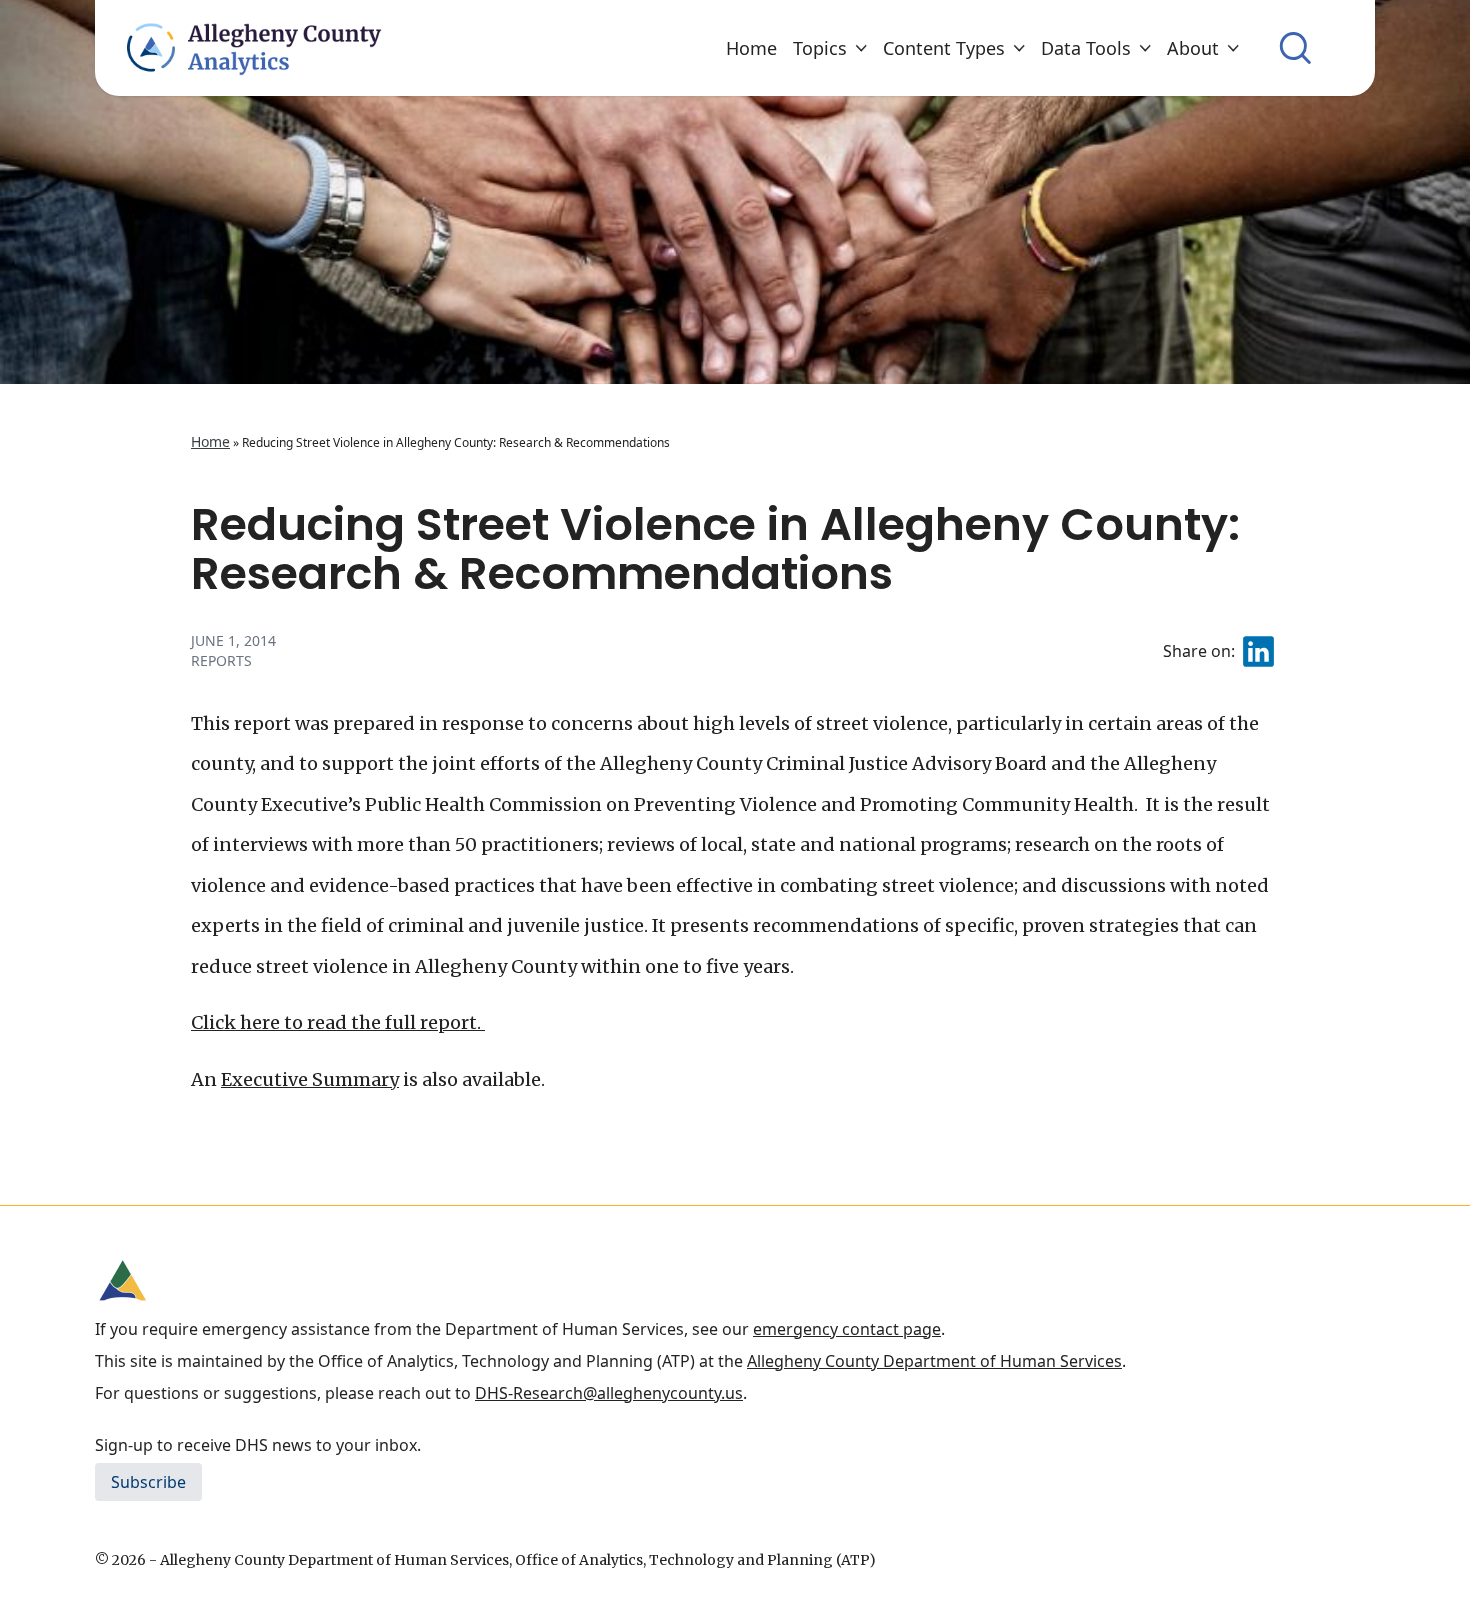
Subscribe (148, 1482)
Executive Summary (310, 1079)
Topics (820, 48)
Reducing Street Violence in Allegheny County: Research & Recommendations (715, 549)
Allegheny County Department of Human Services (934, 1361)
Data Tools (1086, 48)
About (1193, 48)
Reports (221, 660)
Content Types (944, 48)
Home (751, 48)
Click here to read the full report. (338, 1022)
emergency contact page (847, 1329)
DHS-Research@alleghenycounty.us (609, 1393)
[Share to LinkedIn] (1258, 651)
